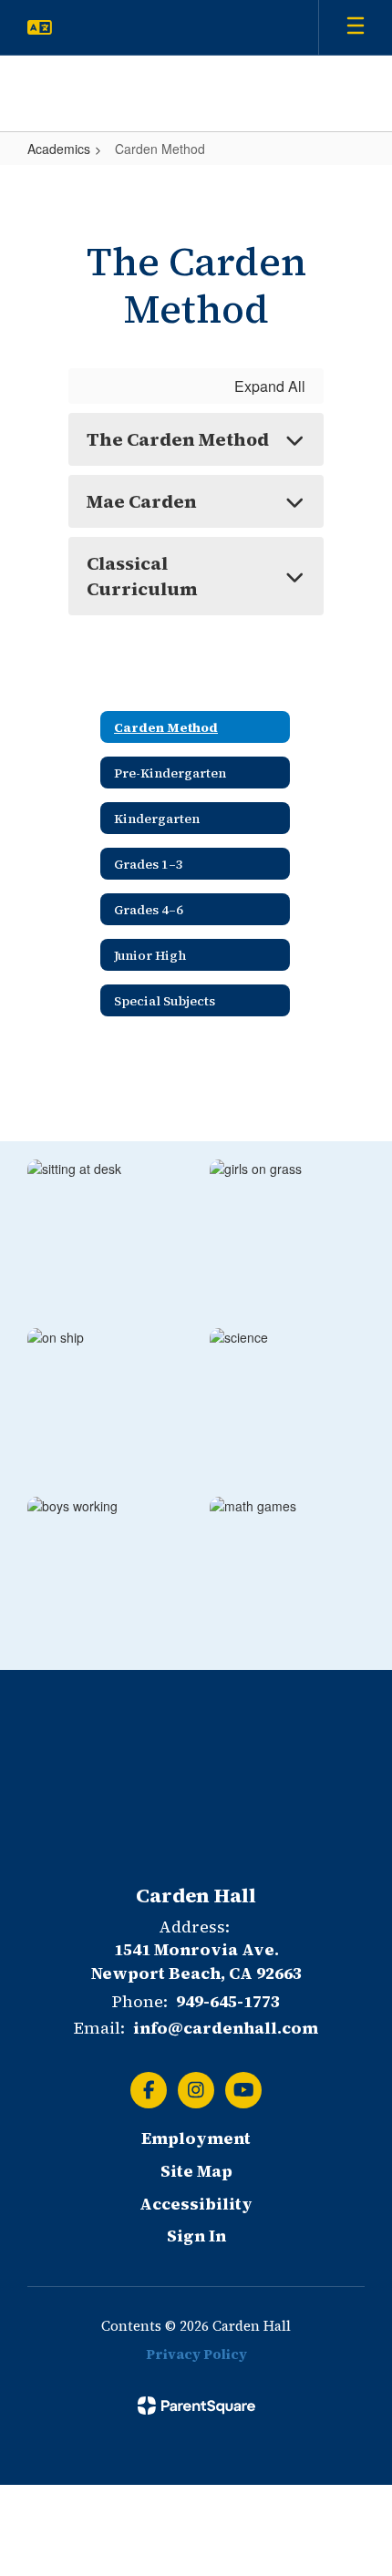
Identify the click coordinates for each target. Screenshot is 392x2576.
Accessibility (196, 2204)
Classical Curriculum (142, 576)
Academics (59, 149)
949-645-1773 (228, 2001)
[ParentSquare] (196, 2406)
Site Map (196, 2171)
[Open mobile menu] (356, 27)
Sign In (196, 2236)
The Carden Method (178, 439)
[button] (40, 27)
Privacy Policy (196, 2354)
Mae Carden (142, 501)
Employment (196, 2138)
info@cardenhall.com (226, 2028)
